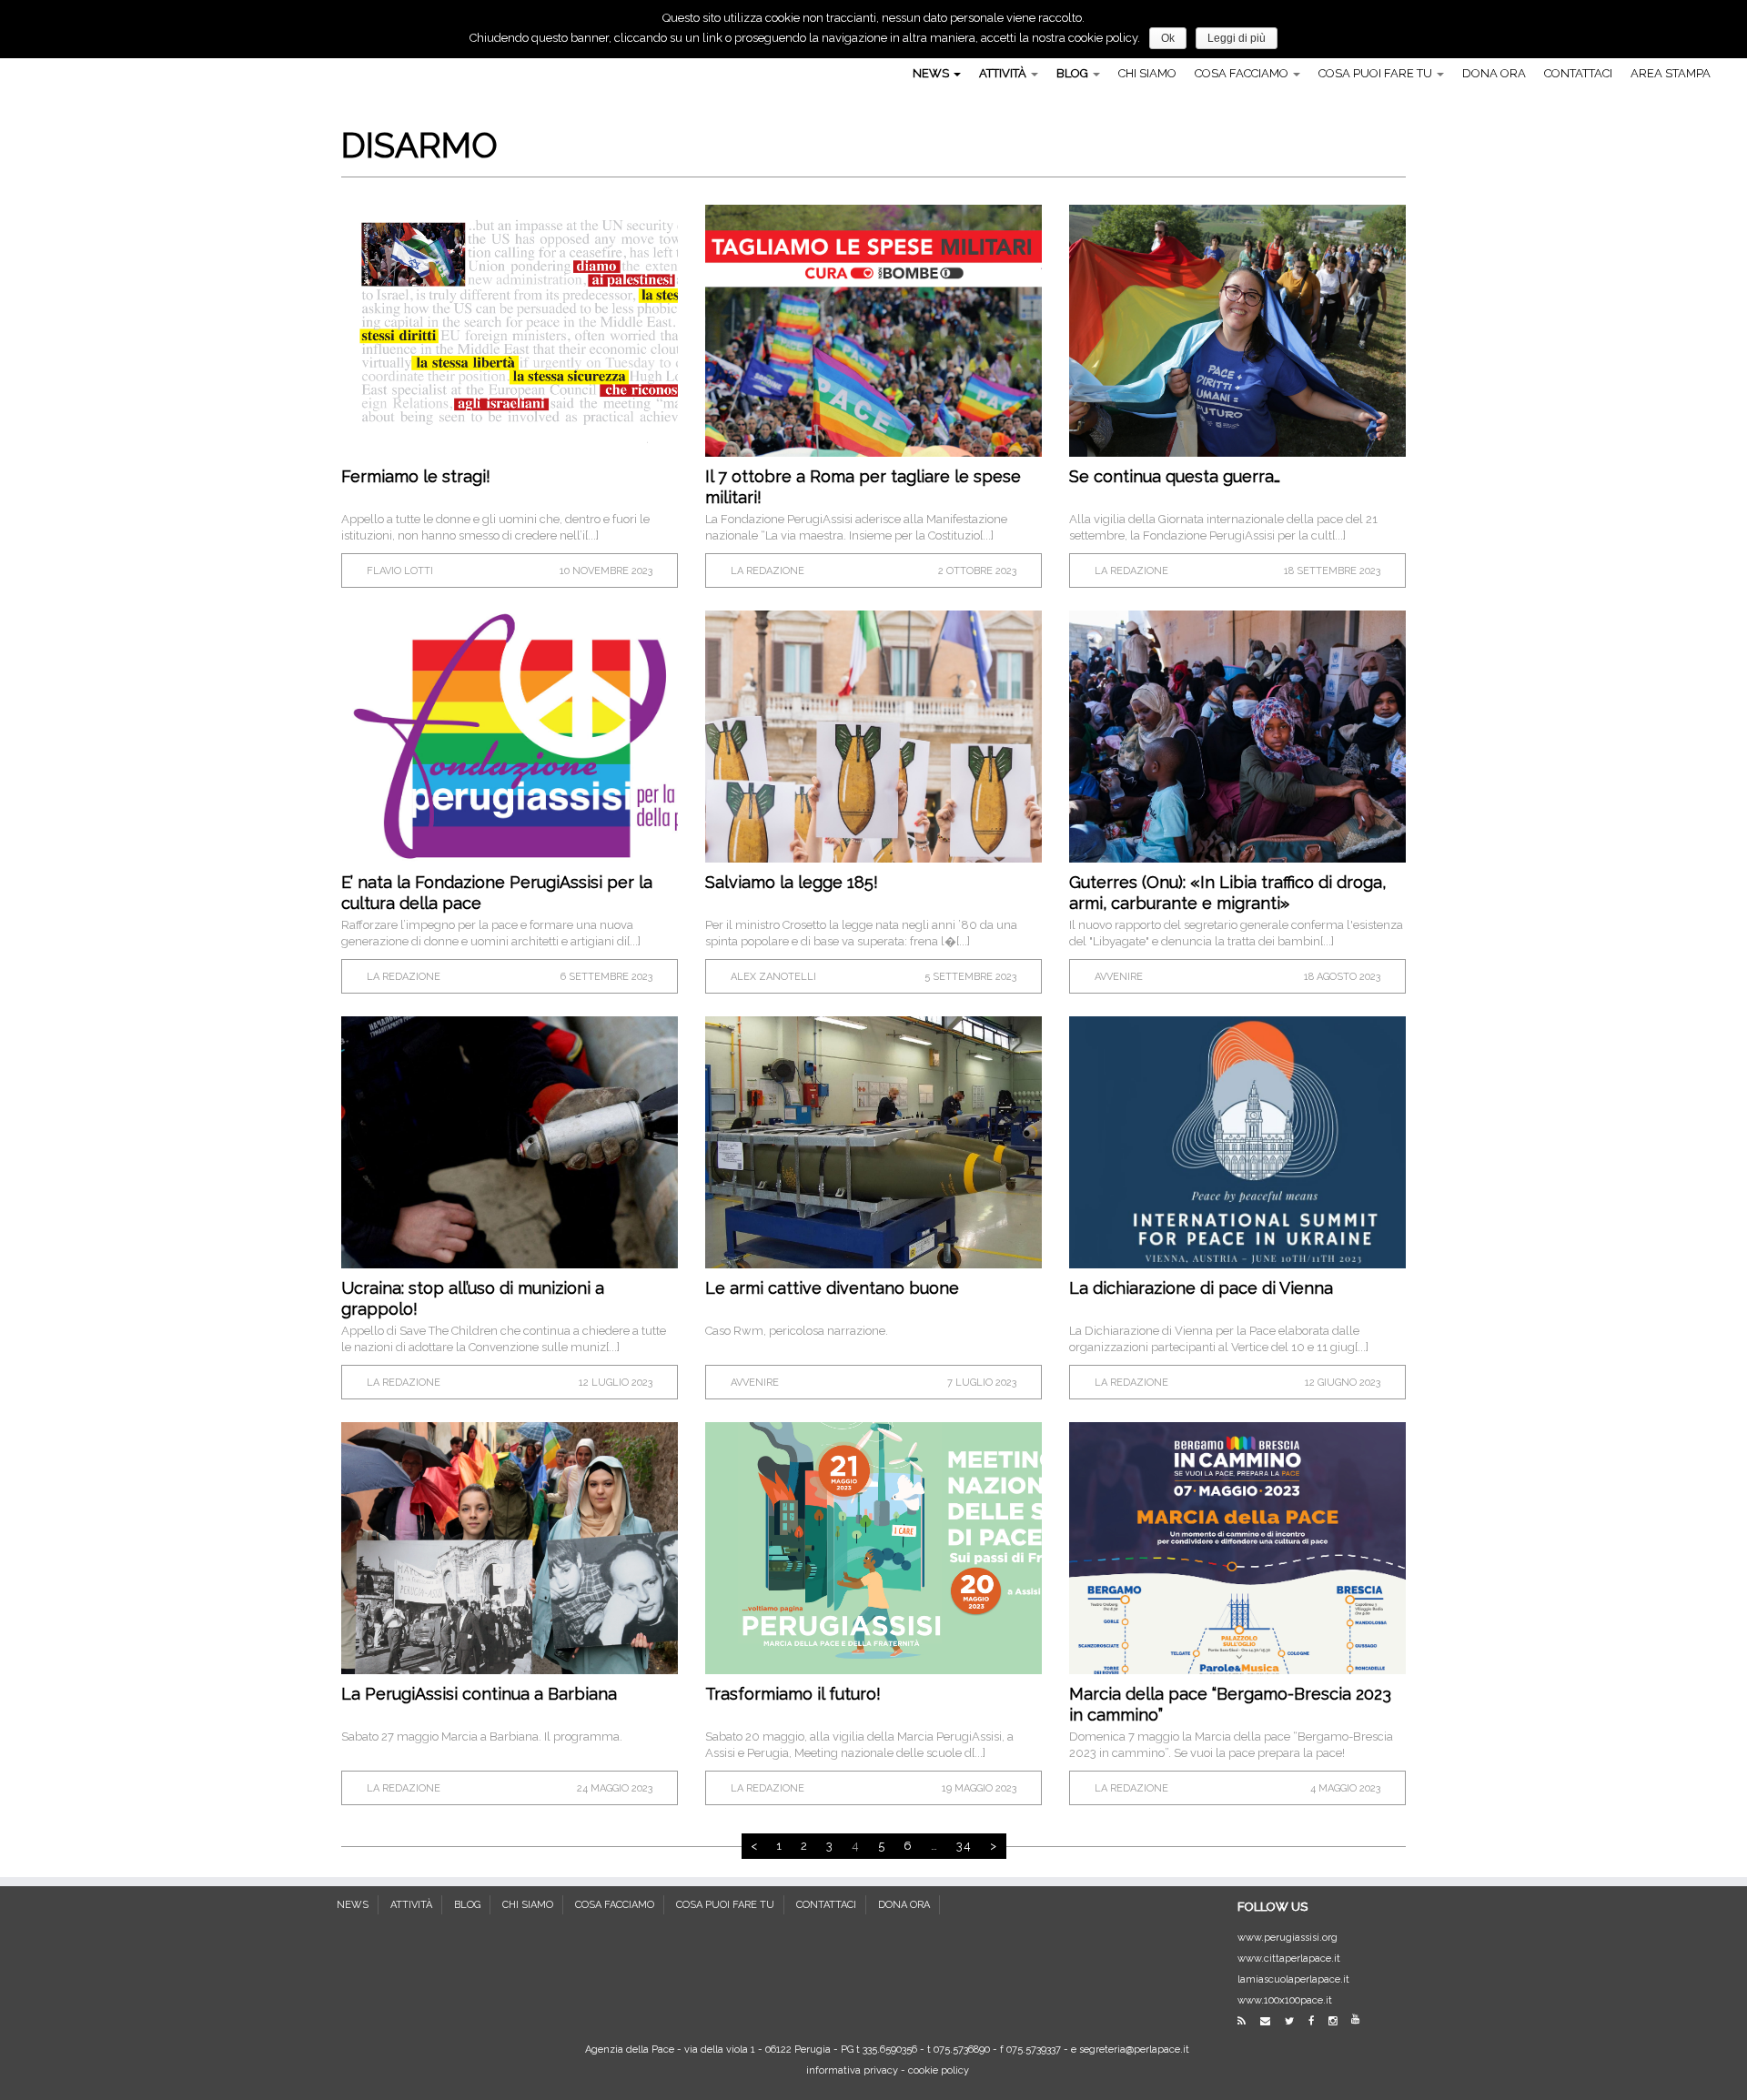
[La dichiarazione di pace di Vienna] (1237, 1142)
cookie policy (939, 2070)
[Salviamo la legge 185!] (873, 737)
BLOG (1074, 73)
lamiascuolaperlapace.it (1293, 1979)
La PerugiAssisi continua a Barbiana (479, 1694)
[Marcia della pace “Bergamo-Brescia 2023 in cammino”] (1237, 1548)
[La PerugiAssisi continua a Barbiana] (510, 1548)
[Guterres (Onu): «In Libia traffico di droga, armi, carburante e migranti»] (1237, 737)
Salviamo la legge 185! (792, 882)
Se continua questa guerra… (1175, 476)
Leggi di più (1237, 38)
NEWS (932, 73)
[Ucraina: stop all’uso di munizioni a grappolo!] (510, 1142)
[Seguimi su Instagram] (1338, 2021)
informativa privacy (852, 2070)
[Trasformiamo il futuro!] (873, 1548)
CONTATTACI (1578, 73)
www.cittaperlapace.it (1289, 1959)
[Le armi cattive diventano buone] (873, 1142)
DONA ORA (1494, 73)
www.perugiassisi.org (1288, 1938)
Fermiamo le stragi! (416, 476)
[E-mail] (1271, 2021)
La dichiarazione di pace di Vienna (1201, 1288)
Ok (1168, 38)
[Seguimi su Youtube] (1361, 2019)
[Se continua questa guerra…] (1237, 331)
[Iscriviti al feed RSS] (1247, 2021)
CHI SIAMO (1147, 73)
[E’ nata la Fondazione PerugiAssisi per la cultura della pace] (510, 737)
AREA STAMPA (1671, 73)
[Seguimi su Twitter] (1295, 2021)
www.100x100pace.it (1285, 2000)
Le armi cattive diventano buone (832, 1288)
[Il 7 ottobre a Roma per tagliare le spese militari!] (873, 331)
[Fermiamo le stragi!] (510, 331)
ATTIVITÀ (1004, 73)
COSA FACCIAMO (1243, 73)
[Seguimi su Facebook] (1317, 2021)
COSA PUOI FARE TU (1377, 73)
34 (964, 1846)
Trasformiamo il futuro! (793, 1694)
